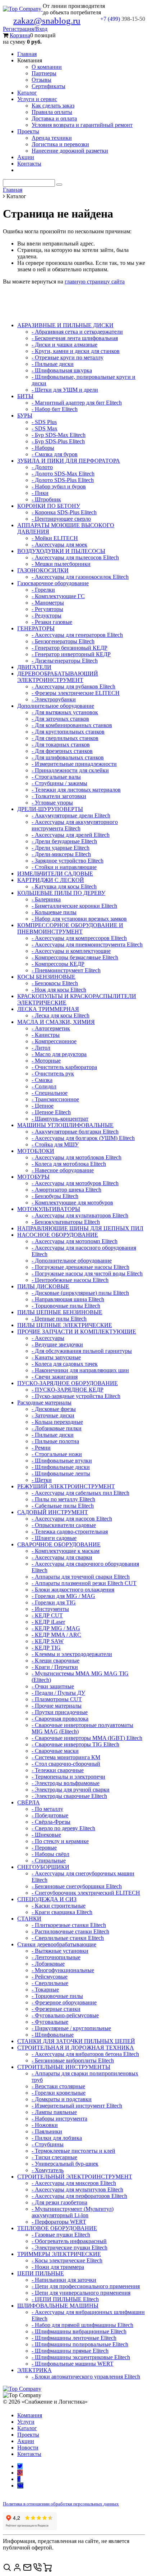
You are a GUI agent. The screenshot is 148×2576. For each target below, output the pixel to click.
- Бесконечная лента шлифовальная (75, 338)
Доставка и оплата (54, 118)
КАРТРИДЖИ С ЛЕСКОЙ (51, 880)
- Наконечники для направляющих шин (80, 1370)
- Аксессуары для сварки (62, 1557)
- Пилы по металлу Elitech (63, 1499)
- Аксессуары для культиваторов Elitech (80, 1215)
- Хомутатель (48, 2170)
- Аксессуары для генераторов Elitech (77, 635)
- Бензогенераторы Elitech (63, 641)
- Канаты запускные (56, 1357)
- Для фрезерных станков (62, 751)
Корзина (20, 35)
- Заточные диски (53, 1415)
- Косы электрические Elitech (67, 2260)
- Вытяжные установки (60, 1951)
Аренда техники (52, 138)
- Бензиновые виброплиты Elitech (73, 2060)
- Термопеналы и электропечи (68, 1777)
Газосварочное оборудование (53, 583)
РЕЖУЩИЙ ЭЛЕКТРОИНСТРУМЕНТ (66, 1486)
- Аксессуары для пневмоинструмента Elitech (87, 944)
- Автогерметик (51, 1028)
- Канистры (46, 1035)
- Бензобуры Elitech (55, 1196)
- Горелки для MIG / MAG (63, 1596)
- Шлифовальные (53, 2035)
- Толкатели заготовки (59, 796)
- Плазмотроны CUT (57, 1699)
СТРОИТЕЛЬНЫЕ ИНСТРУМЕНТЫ (64, 2067)
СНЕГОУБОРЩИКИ (43, 1867)
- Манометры (48, 603)
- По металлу (47, 1809)
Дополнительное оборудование (56, 706)
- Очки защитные (53, 1686)
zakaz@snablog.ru (47, 21)
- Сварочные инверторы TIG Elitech (75, 1744)
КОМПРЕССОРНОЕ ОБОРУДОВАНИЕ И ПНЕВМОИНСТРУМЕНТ (70, 928)
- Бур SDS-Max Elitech (59, 435)
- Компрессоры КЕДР (58, 964)
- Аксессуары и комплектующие (71, 951)
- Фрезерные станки (56, 2009)
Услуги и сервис (37, 99)
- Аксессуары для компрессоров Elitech (79, 938)
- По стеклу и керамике (60, 1841)
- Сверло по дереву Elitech (63, 1828)
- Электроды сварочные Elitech (69, 1796)
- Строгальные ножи (57, 1454)
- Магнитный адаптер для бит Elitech (77, 403)
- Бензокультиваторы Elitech (66, 1222)
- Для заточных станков (60, 719)
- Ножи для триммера (58, 2267)
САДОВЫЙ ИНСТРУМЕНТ (53, 1512)
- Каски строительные (59, 1906)
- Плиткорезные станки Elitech (69, 1925)
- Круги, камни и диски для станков (76, 351)
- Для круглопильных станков (68, 732)
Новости (28, 2448)
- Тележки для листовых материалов (76, 790)
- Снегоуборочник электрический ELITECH (86, 1893)
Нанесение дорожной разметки (70, 151)
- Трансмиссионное (55, 1099)
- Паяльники (47, 2131)
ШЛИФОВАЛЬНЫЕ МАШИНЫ (58, 2306)
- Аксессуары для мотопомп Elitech (75, 1241)
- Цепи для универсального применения (81, 2293)
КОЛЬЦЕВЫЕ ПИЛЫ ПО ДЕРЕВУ (61, 893)
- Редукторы (47, 616)
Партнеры (44, 73)
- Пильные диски (53, 364)
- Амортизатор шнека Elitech (66, 1190)
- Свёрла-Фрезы (51, 1822)
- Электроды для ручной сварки (71, 1790)
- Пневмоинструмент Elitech (66, 970)
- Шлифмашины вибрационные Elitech (79, 2331)
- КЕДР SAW (48, 1641)
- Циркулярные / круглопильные (71, 2028)
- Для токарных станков (61, 745)
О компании (47, 67)
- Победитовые (50, 1815)
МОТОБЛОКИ (36, 1151)
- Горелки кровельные (59, 2093)
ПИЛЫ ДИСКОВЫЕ (43, 1286)
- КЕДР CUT (47, 1615)
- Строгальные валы (56, 777)
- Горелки (43, 590)
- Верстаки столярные (58, 2086)
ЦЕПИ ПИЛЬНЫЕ (41, 2273)
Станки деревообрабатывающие (57, 1944)
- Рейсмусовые (50, 1977)
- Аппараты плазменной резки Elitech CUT (84, 1583)
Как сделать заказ (53, 106)
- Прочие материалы (57, 1706)
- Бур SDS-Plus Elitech (58, 441)
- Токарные (45, 1990)
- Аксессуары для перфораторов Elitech (79, 2196)
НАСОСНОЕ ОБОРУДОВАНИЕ (58, 1235)
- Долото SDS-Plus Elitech (63, 480)
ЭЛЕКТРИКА (34, 2370)
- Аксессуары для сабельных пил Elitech (80, 1493)
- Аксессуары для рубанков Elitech (73, 686)
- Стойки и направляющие (64, 867)
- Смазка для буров (55, 454)
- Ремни (41, 1448)
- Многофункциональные (63, 1970)
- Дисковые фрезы (54, 1409)
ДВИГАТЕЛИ (34, 667)
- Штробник (46, 499)
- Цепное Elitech (51, 1112)
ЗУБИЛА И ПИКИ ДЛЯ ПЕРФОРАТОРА (69, 461)
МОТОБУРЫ (33, 1177)
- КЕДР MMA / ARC (56, 1635)
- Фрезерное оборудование (64, 2002)
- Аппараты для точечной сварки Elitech (81, 1577)
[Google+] (20, 2473)
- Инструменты (50, 1609)
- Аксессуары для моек (59, 545)
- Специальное (50, 1093)
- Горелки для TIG (54, 1602)
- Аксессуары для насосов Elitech (72, 1519)
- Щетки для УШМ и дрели (65, 390)
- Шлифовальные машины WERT (73, 2364)
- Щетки (42, 1480)
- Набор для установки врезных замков (79, 919)
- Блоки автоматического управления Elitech (86, 2377)
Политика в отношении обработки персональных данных (61, 2504)
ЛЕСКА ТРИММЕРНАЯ (48, 1009)
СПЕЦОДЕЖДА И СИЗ (47, 1899)
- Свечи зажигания (55, 1377)
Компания (30, 2415)
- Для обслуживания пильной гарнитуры (82, 1351)
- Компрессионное (54, 1041)
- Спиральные (49, 1861)
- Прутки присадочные (60, 1712)
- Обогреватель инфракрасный (69, 2241)
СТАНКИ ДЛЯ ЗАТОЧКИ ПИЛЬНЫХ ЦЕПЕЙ (76, 2041)
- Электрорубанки (54, 699)
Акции (26, 157)
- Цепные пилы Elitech (59, 1319)
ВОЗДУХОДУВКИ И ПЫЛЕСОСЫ (61, 551)
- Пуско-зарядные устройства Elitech (76, 1396)
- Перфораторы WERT (59, 2222)
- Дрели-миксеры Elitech (61, 854)
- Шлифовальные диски (61, 1467)
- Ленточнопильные (56, 1957)
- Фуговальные (50, 2022)
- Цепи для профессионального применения (86, 2286)
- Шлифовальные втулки (62, 1461)
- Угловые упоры (52, 803)
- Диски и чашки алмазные (64, 345)
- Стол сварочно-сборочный (66, 1764)
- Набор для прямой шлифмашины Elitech (82, 2325)
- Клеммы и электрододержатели (72, 1654)
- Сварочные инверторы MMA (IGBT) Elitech (87, 1738)
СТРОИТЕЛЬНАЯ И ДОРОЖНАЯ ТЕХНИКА (76, 2048)
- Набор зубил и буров (59, 486)
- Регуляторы (47, 609)
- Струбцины (48, 2144)
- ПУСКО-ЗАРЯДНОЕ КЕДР (68, 1390)
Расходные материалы (44, 1403)
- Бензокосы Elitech (55, 983)
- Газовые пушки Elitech (61, 2235)
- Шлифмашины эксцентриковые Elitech (81, 2357)
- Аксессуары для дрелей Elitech (71, 835)
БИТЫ (25, 396)
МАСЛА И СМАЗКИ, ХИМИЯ (56, 1022)
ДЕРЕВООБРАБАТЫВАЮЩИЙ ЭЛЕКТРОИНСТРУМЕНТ (58, 677)
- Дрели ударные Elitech (61, 848)
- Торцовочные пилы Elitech (66, 1306)
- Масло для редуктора (59, 1054)
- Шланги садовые (54, 1538)
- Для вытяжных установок (65, 712)
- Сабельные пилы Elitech (63, 1506)
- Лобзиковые (48, 1964)
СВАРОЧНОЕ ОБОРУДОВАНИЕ (59, 1544)
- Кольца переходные (57, 1422)
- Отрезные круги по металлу (68, 357)
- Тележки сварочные (58, 1770)
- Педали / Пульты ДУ (58, 1693)
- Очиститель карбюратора (64, 1067)
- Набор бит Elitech (55, 409)
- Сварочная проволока (60, 1719)
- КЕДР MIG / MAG (56, 1628)
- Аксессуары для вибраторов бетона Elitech (85, 2054)
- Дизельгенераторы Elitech (65, 661)
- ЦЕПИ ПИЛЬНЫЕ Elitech (65, 2299)
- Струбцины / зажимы (59, 783)
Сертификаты (48, 86)
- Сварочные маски (55, 1751)
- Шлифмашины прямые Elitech (70, 2351)
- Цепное (43, 1106)
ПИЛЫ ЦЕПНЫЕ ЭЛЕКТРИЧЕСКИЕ (65, 1325)
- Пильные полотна (55, 1441)
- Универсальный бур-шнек (65, 2164)
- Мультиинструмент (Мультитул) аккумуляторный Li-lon (73, 2212)
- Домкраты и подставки (62, 2099)
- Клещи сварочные (55, 1661)
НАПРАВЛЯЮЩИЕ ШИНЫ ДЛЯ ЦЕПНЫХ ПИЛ (80, 1228)
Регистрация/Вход (25, 29)
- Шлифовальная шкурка (62, 370)
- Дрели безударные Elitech (64, 841)
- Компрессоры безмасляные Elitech (75, 957)
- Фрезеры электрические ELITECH (76, 693)
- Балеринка (46, 899)
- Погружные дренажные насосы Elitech (80, 1267)
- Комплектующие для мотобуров (72, 1203)
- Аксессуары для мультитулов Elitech (77, 2189)
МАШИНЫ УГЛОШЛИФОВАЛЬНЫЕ (65, 1125)
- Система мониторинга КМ (66, 1757)
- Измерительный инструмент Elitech (77, 2106)
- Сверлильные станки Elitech (68, 1938)
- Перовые (44, 1848)
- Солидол (44, 1086)
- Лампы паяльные (54, 2112)
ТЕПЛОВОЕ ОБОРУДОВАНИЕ (57, 2228)
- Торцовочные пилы (57, 1996)
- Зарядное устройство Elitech (68, 861)
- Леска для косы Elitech (61, 1015)
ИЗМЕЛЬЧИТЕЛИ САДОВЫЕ (55, 874)
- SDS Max (45, 428)
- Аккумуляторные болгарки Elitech (75, 1132)
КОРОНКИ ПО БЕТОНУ (49, 506)
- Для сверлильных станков (65, 738)
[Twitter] (20, 2466)
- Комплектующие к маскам (66, 1551)
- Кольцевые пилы (54, 912)
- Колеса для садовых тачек (65, 1364)
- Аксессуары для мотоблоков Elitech (77, 1157)
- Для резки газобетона (59, 2202)
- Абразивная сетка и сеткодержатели (77, 332)
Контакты (29, 164)
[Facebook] (19, 2479)
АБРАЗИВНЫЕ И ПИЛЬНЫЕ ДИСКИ (65, 325)
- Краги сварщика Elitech (62, 1912)
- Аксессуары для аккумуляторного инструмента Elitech (75, 825)
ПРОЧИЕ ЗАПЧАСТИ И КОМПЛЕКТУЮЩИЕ (77, 1332)
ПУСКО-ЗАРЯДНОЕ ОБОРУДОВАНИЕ (68, 1383)
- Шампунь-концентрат (60, 1119)
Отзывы (41, 80)
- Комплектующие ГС (58, 596)
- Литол (41, 1048)
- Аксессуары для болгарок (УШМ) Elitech (83, 1138)
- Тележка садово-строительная (70, 1532)
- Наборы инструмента (59, 2119)
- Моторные (46, 1061)
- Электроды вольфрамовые (66, 1783)
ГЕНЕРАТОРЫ (36, 628)
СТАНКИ (29, 1919)
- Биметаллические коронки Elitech (74, 906)
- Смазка (42, 1080)
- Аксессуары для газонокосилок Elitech (80, 577)
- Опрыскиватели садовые (64, 1525)
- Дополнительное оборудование (72, 1261)
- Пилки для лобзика (57, 2138)
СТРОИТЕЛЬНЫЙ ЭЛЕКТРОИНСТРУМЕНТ (75, 2177)
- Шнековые (46, 1835)
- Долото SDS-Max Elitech (63, 474)
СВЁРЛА (29, 1802)
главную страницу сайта (95, 282)
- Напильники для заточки (64, 2280)
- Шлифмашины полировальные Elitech (80, 2344)
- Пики (40, 493)
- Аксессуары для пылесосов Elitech (75, 557)
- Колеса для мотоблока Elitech (69, 1164)
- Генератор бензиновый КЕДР (70, 648)
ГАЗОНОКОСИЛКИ (43, 570)
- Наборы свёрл (50, 1854)
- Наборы (43, 448)
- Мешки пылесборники (61, 564)
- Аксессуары (48, 1338)
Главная (27, 54)
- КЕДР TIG (46, 1648)
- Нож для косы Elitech (59, 990)
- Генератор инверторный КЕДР (71, 654)
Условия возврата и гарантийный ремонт (82, 125)
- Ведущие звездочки (57, 1344)
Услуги (26, 2422)
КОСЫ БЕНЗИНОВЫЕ (46, 977)
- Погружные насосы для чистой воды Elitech (87, 1273)
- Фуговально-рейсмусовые (65, 2015)
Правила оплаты (52, 112)
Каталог (27, 93)
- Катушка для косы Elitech (64, 886)
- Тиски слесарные (54, 2157)
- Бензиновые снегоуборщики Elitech (77, 1886)
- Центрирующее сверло (61, 519)
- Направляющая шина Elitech (68, 1299)
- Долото (42, 467)
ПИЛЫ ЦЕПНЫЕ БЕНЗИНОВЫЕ (60, 1312)
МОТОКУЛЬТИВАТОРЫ (49, 1209)
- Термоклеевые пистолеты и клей (73, 2151)
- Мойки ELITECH (55, 538)
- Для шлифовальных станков (68, 757)
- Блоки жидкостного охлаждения (73, 1590)
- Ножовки (45, 2125)
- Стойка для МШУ (55, 1144)
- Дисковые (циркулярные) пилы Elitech (80, 1293)
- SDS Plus (44, 422)
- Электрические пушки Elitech (70, 2248)
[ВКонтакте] (20, 2486)
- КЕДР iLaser (48, 1622)
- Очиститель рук (53, 1074)
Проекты (28, 131)
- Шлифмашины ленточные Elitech (74, 2338)
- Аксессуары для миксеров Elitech (74, 2183)
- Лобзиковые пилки (57, 1428)
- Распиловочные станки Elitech (70, 1931)
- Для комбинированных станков (72, 725)
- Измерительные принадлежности (74, 764)
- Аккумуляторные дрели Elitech (71, 815)
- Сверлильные (50, 1983)
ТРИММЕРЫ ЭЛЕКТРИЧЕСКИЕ (59, 2254)
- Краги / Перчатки (55, 1667)
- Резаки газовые (52, 622)
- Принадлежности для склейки (70, 770)
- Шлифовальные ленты (61, 1473)
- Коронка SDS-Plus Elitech (64, 512)
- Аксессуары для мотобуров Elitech (75, 1183)
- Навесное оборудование (63, 1170)
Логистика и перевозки (60, 144)
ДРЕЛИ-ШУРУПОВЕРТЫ (50, 809)
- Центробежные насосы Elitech (70, 1280)
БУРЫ (25, 416)
